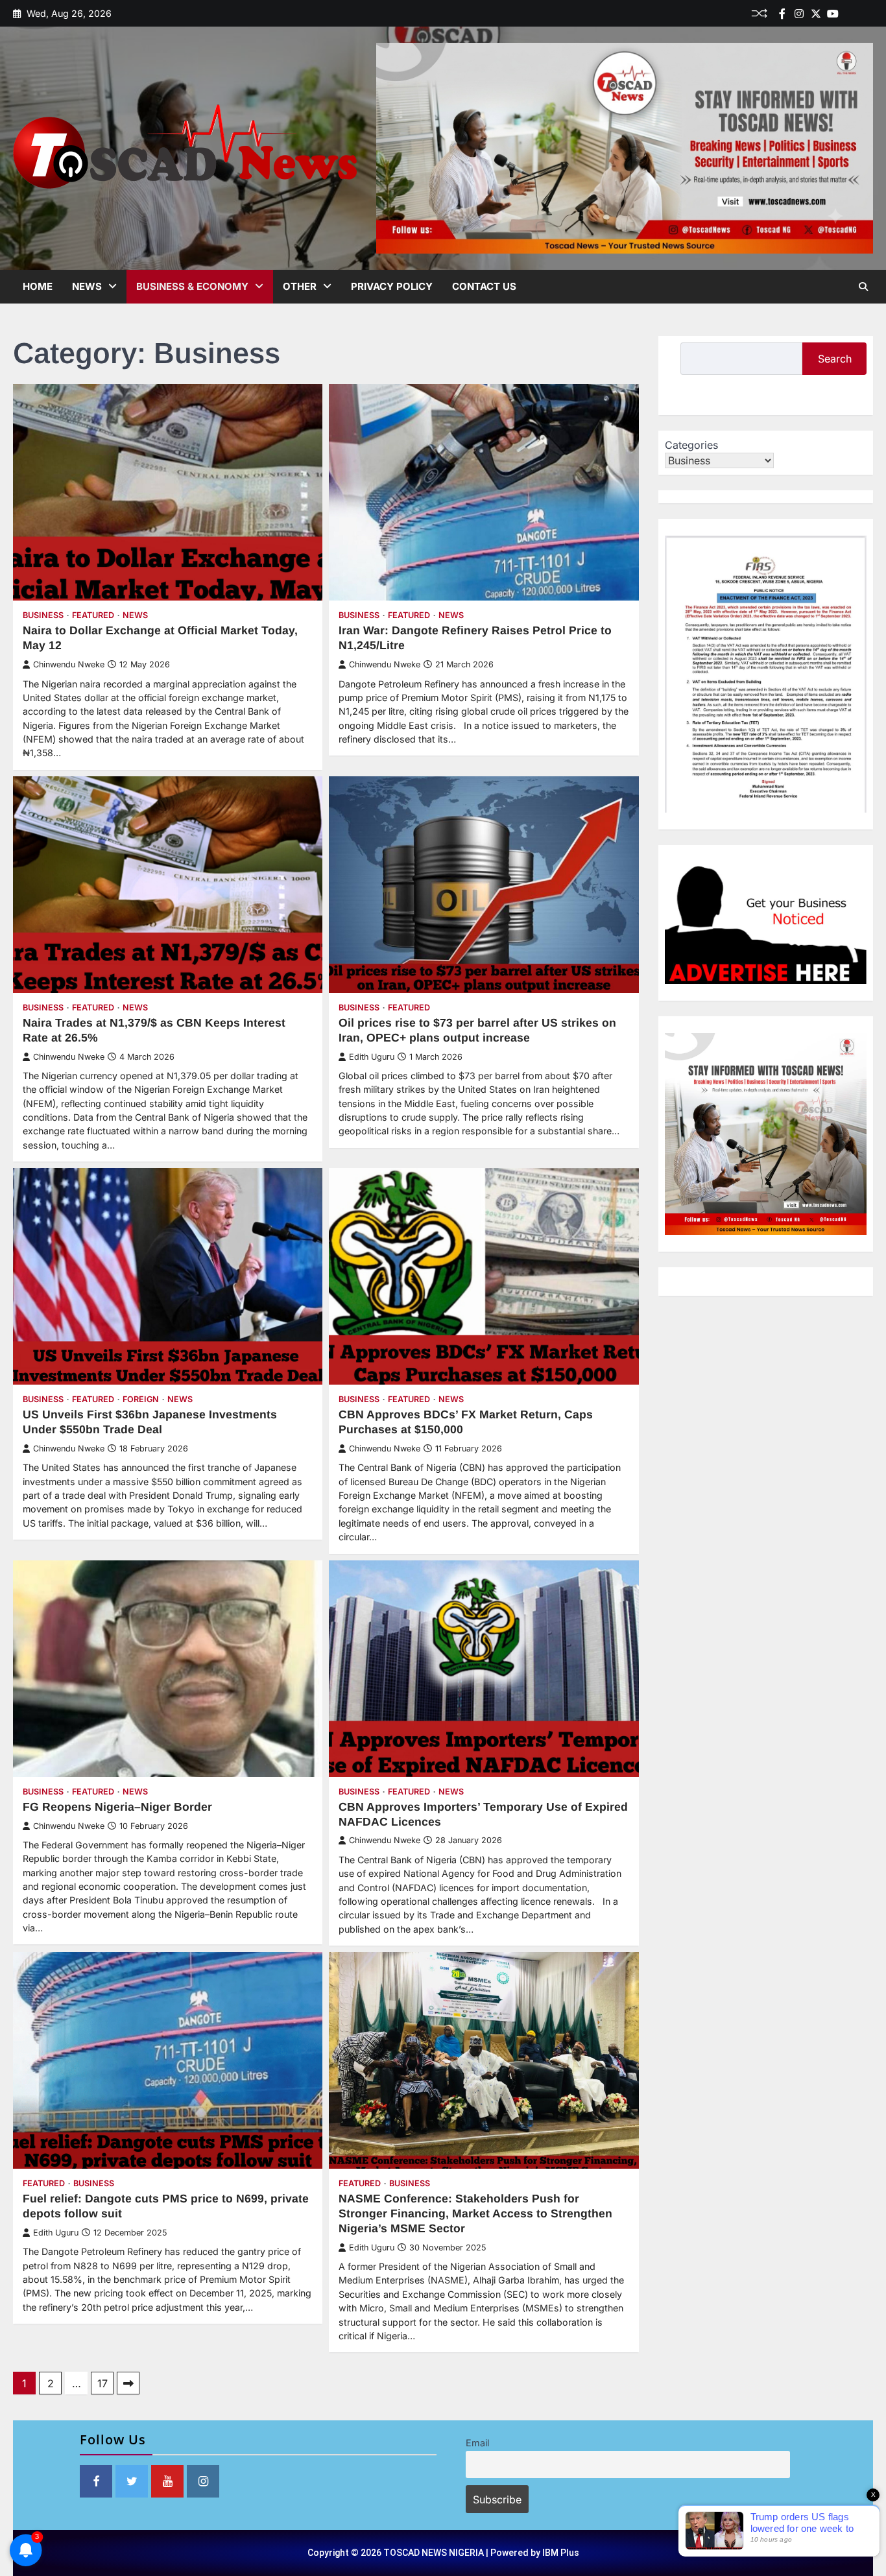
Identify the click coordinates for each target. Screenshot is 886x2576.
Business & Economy (192, 286)
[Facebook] (782, 14)
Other (300, 286)
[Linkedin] (867, 14)
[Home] (850, 14)
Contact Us (484, 286)
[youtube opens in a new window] (167, 2481)
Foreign (141, 1399)
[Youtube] (833, 14)
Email (477, 2443)
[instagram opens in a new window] (203, 2481)
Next (128, 2383)
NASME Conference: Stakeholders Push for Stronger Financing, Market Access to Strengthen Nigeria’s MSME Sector (475, 2213)
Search (835, 359)
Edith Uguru (372, 1057)
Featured (93, 615)
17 (102, 2383)
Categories (691, 445)
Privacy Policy (392, 286)
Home (38, 286)
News (87, 286)
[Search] (863, 287)
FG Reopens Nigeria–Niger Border (117, 1807)
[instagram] (799, 14)
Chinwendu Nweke (69, 664)
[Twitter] (816, 14)
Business (43, 615)
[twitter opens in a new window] (132, 2481)
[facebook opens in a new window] (96, 2481)
